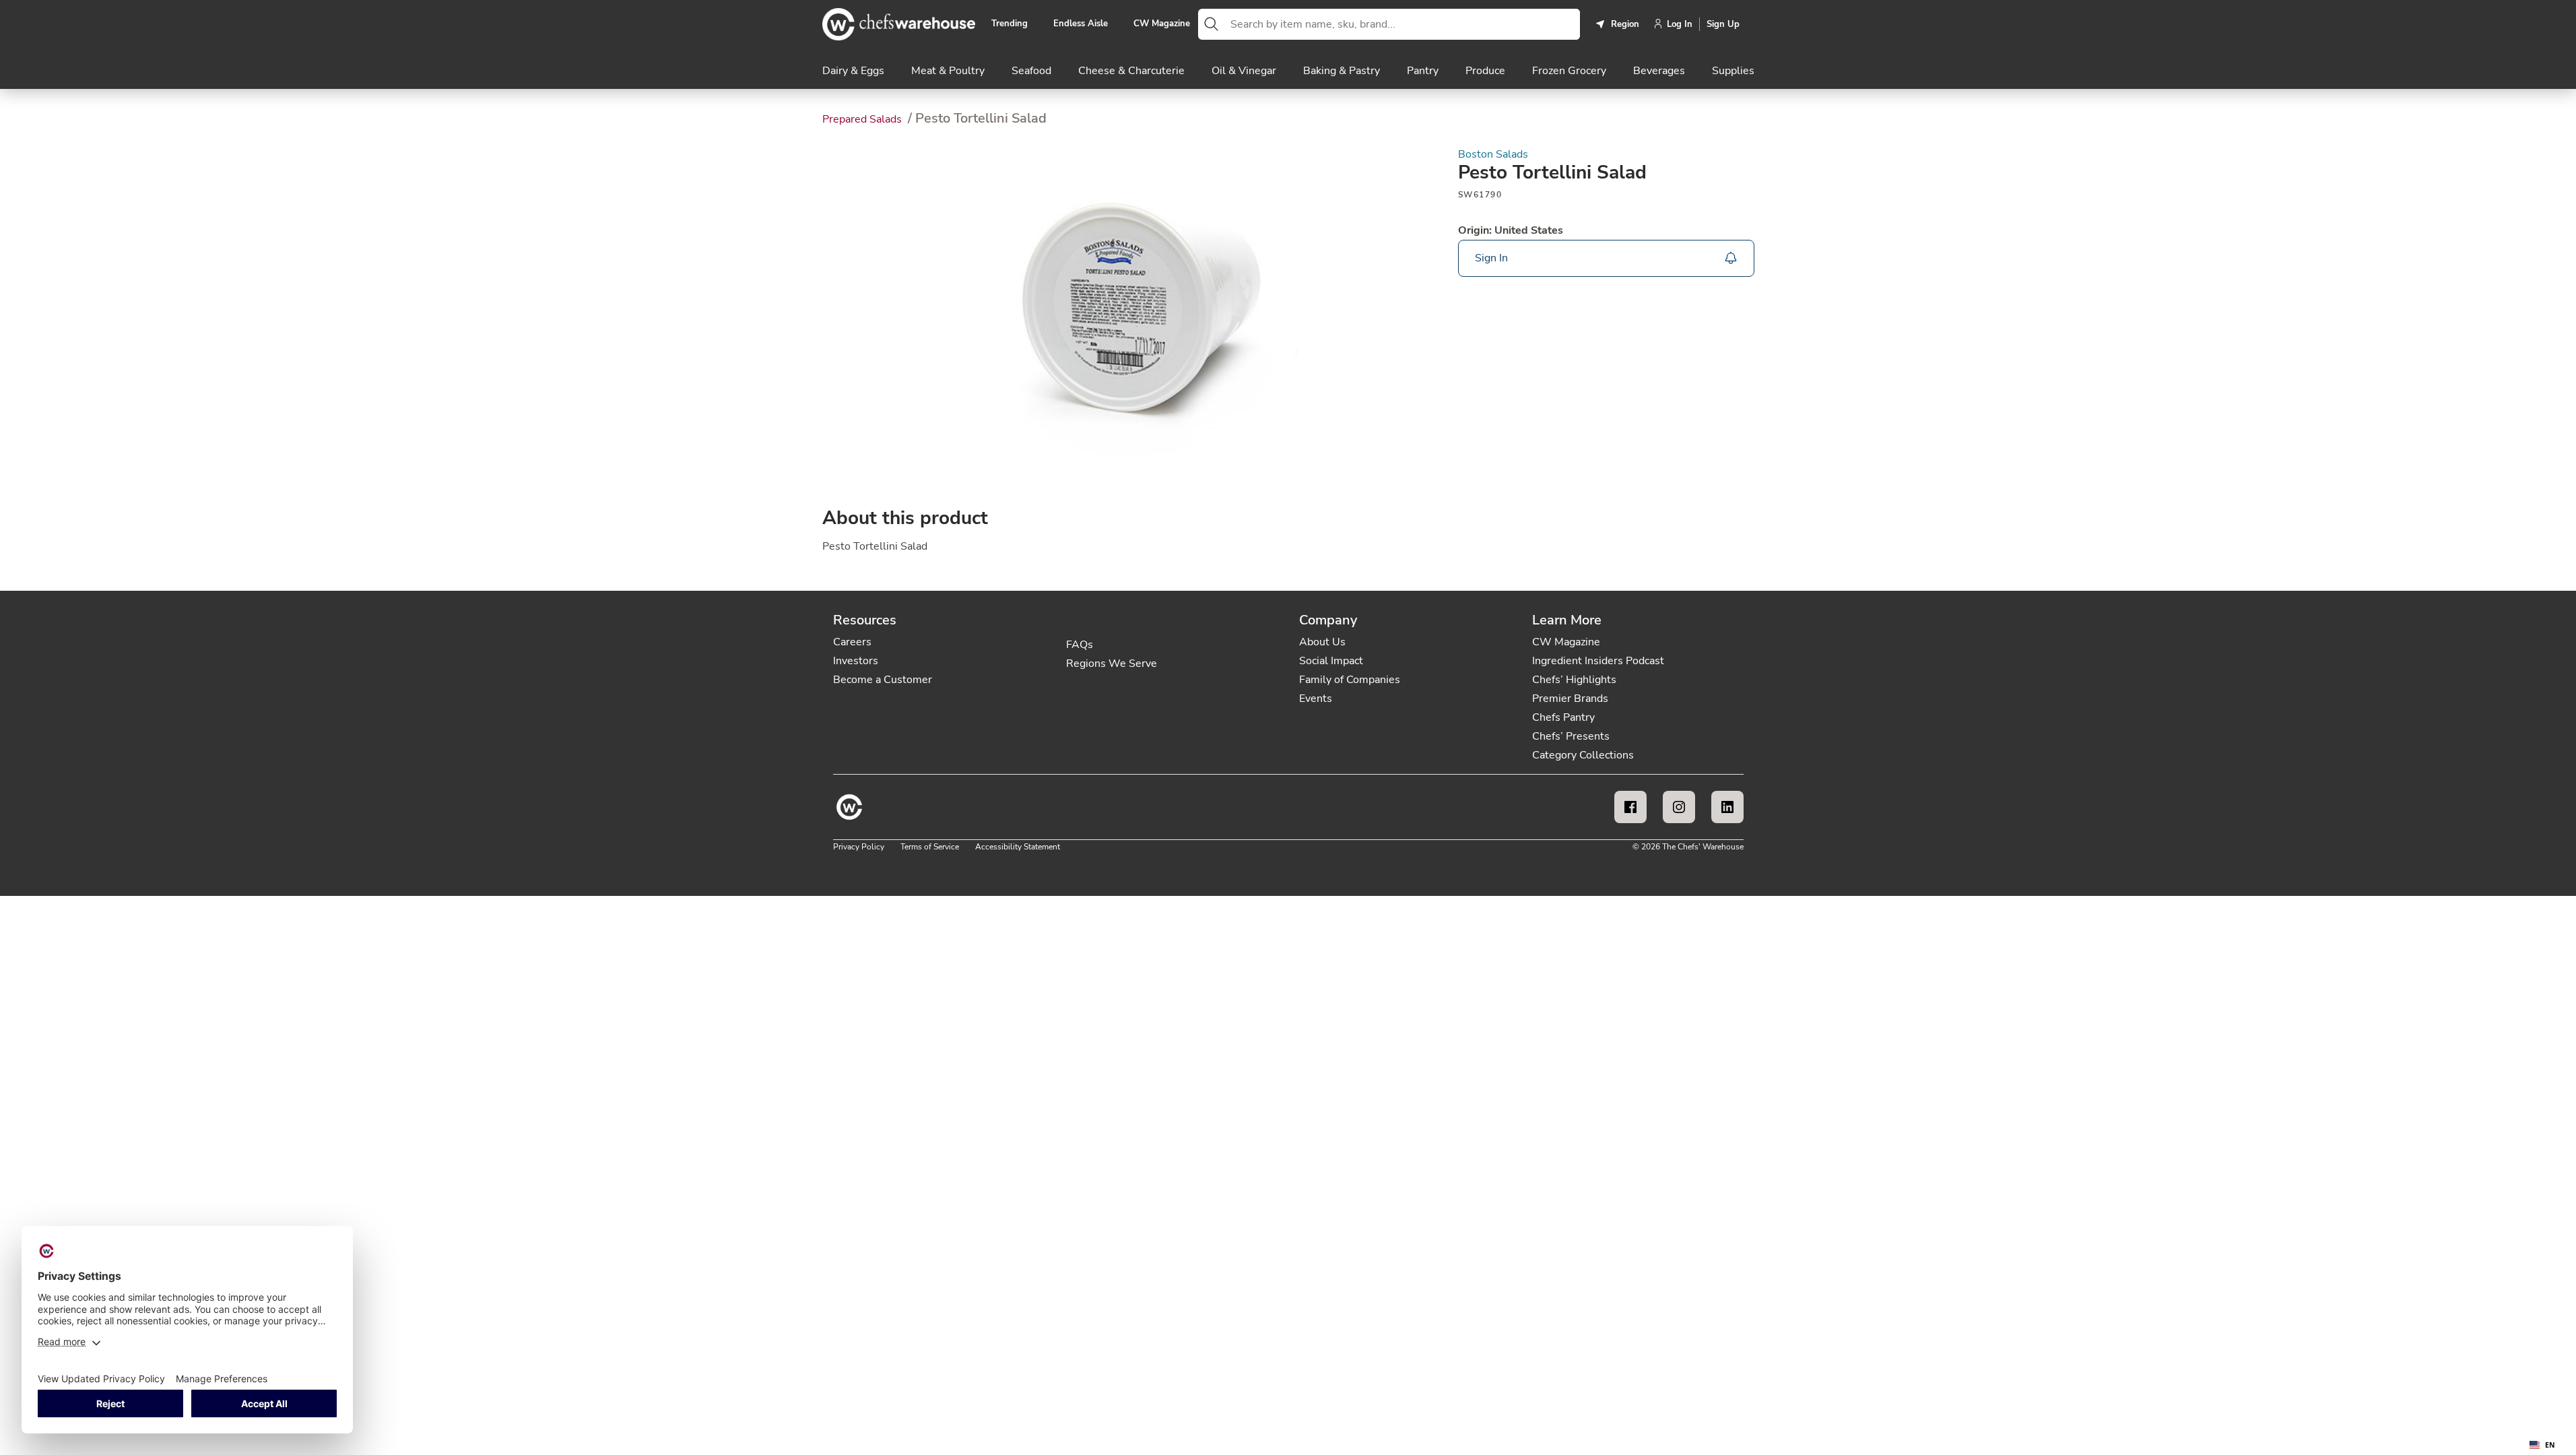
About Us (1322, 642)
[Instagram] (1679, 807)
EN (2550, 1445)
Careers (852, 642)
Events (1316, 699)
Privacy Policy (859, 847)
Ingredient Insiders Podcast (1598, 661)
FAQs (1080, 645)
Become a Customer (883, 680)
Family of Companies (1350, 680)
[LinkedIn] (1727, 807)
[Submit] (1212, 24)
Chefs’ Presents (1571, 736)
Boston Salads (1493, 155)
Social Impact (1331, 661)
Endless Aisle (1081, 24)
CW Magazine (1162, 24)
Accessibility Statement (1018, 847)
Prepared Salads (863, 119)
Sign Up (1723, 24)
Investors (856, 661)
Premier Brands (1570, 699)
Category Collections (1583, 755)
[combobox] (1402, 24)
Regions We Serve (1112, 664)
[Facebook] (1630, 807)
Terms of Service (930, 847)
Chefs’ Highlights (1574, 680)
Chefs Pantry (1563, 717)
